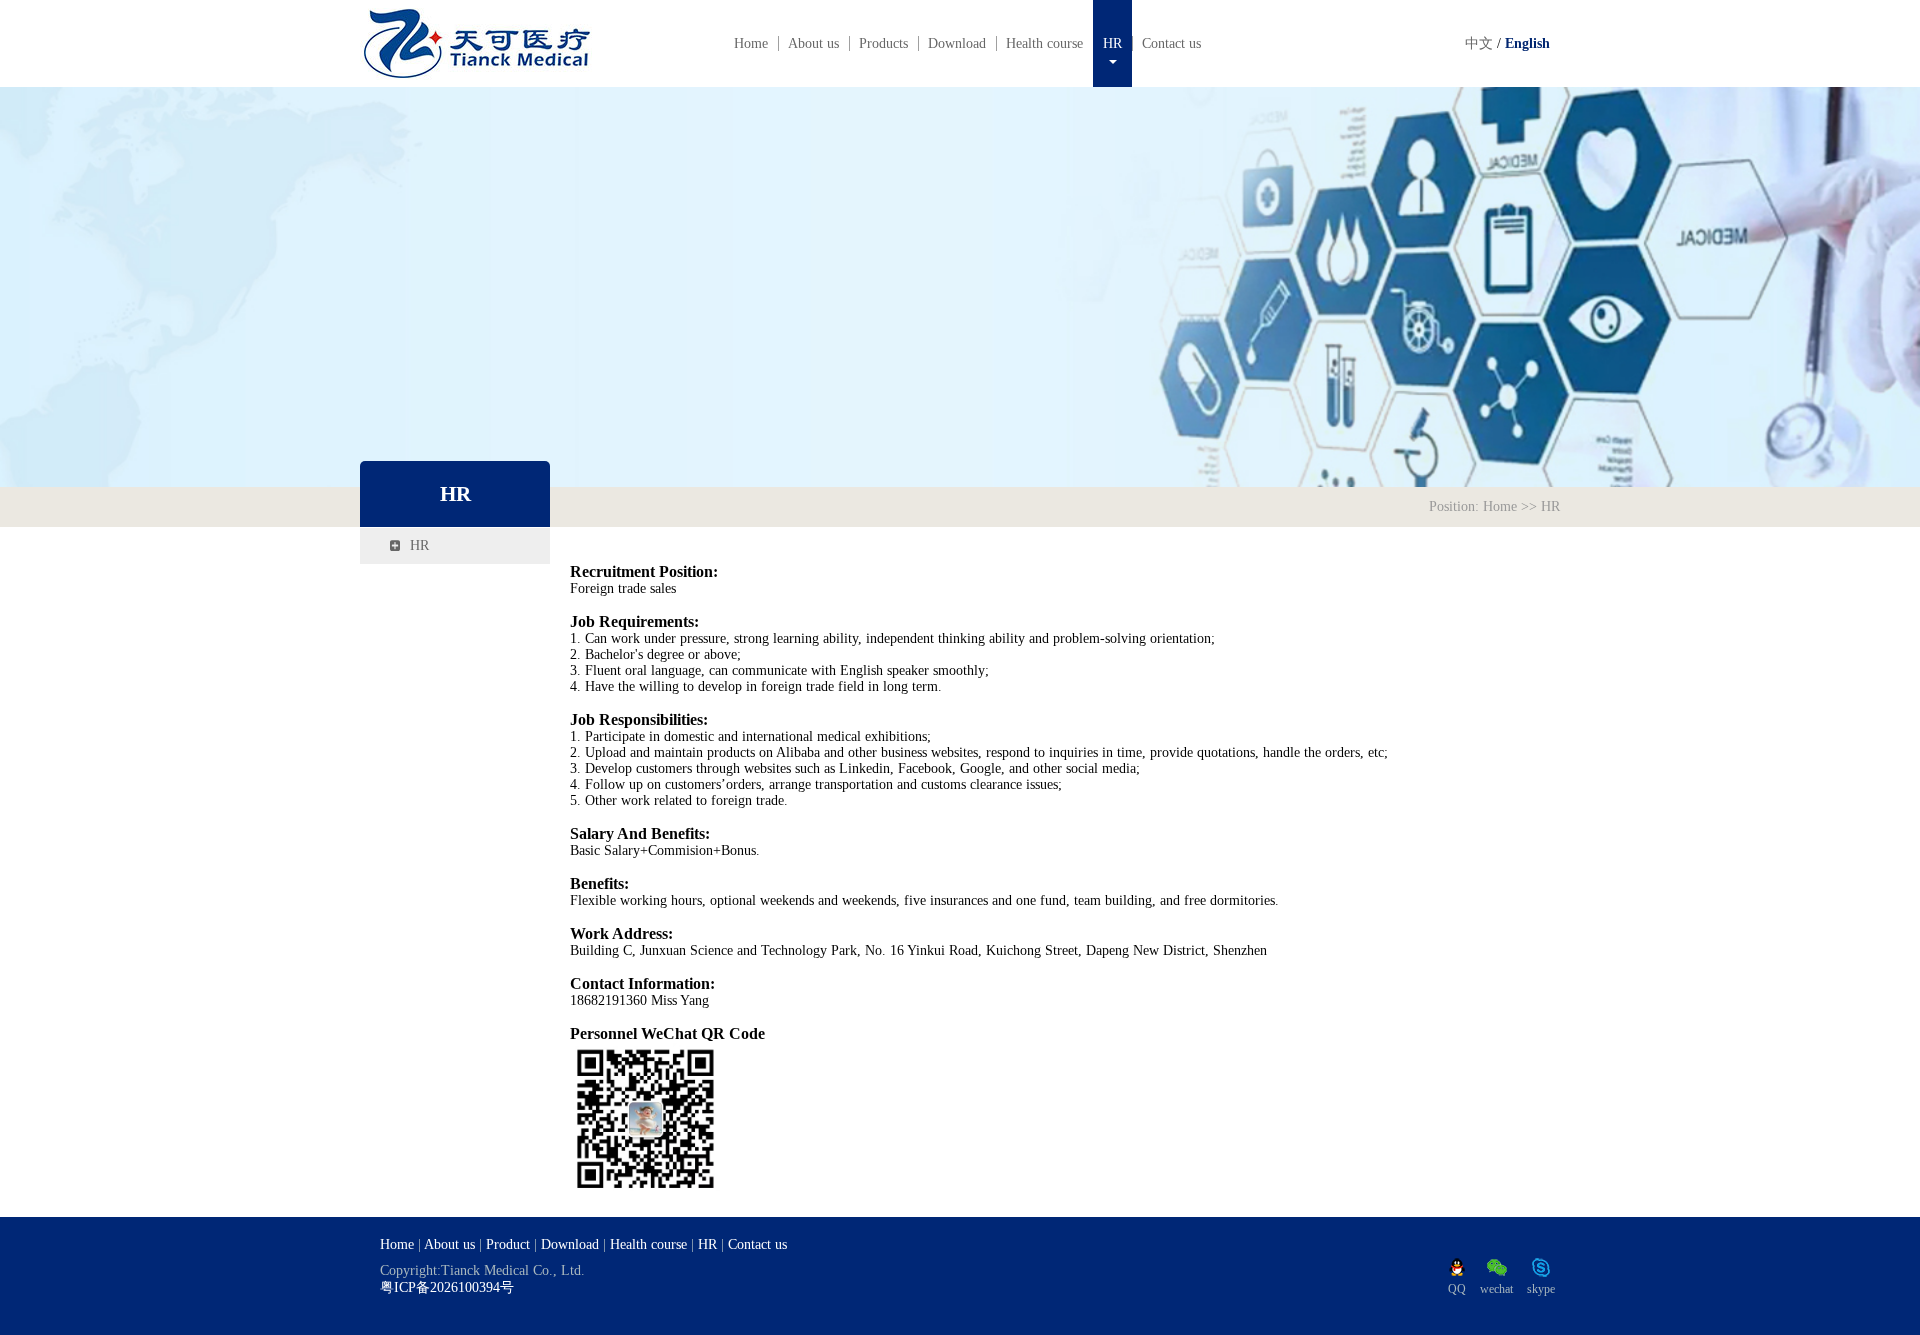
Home (751, 43)
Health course (1044, 43)
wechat (1496, 1289)
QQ (1457, 1289)
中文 (1479, 43)
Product (508, 1244)
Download (957, 43)
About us (813, 43)
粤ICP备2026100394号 (447, 1287)
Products (883, 43)
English (1527, 43)
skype (1541, 1289)
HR (1112, 43)
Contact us (1171, 43)
